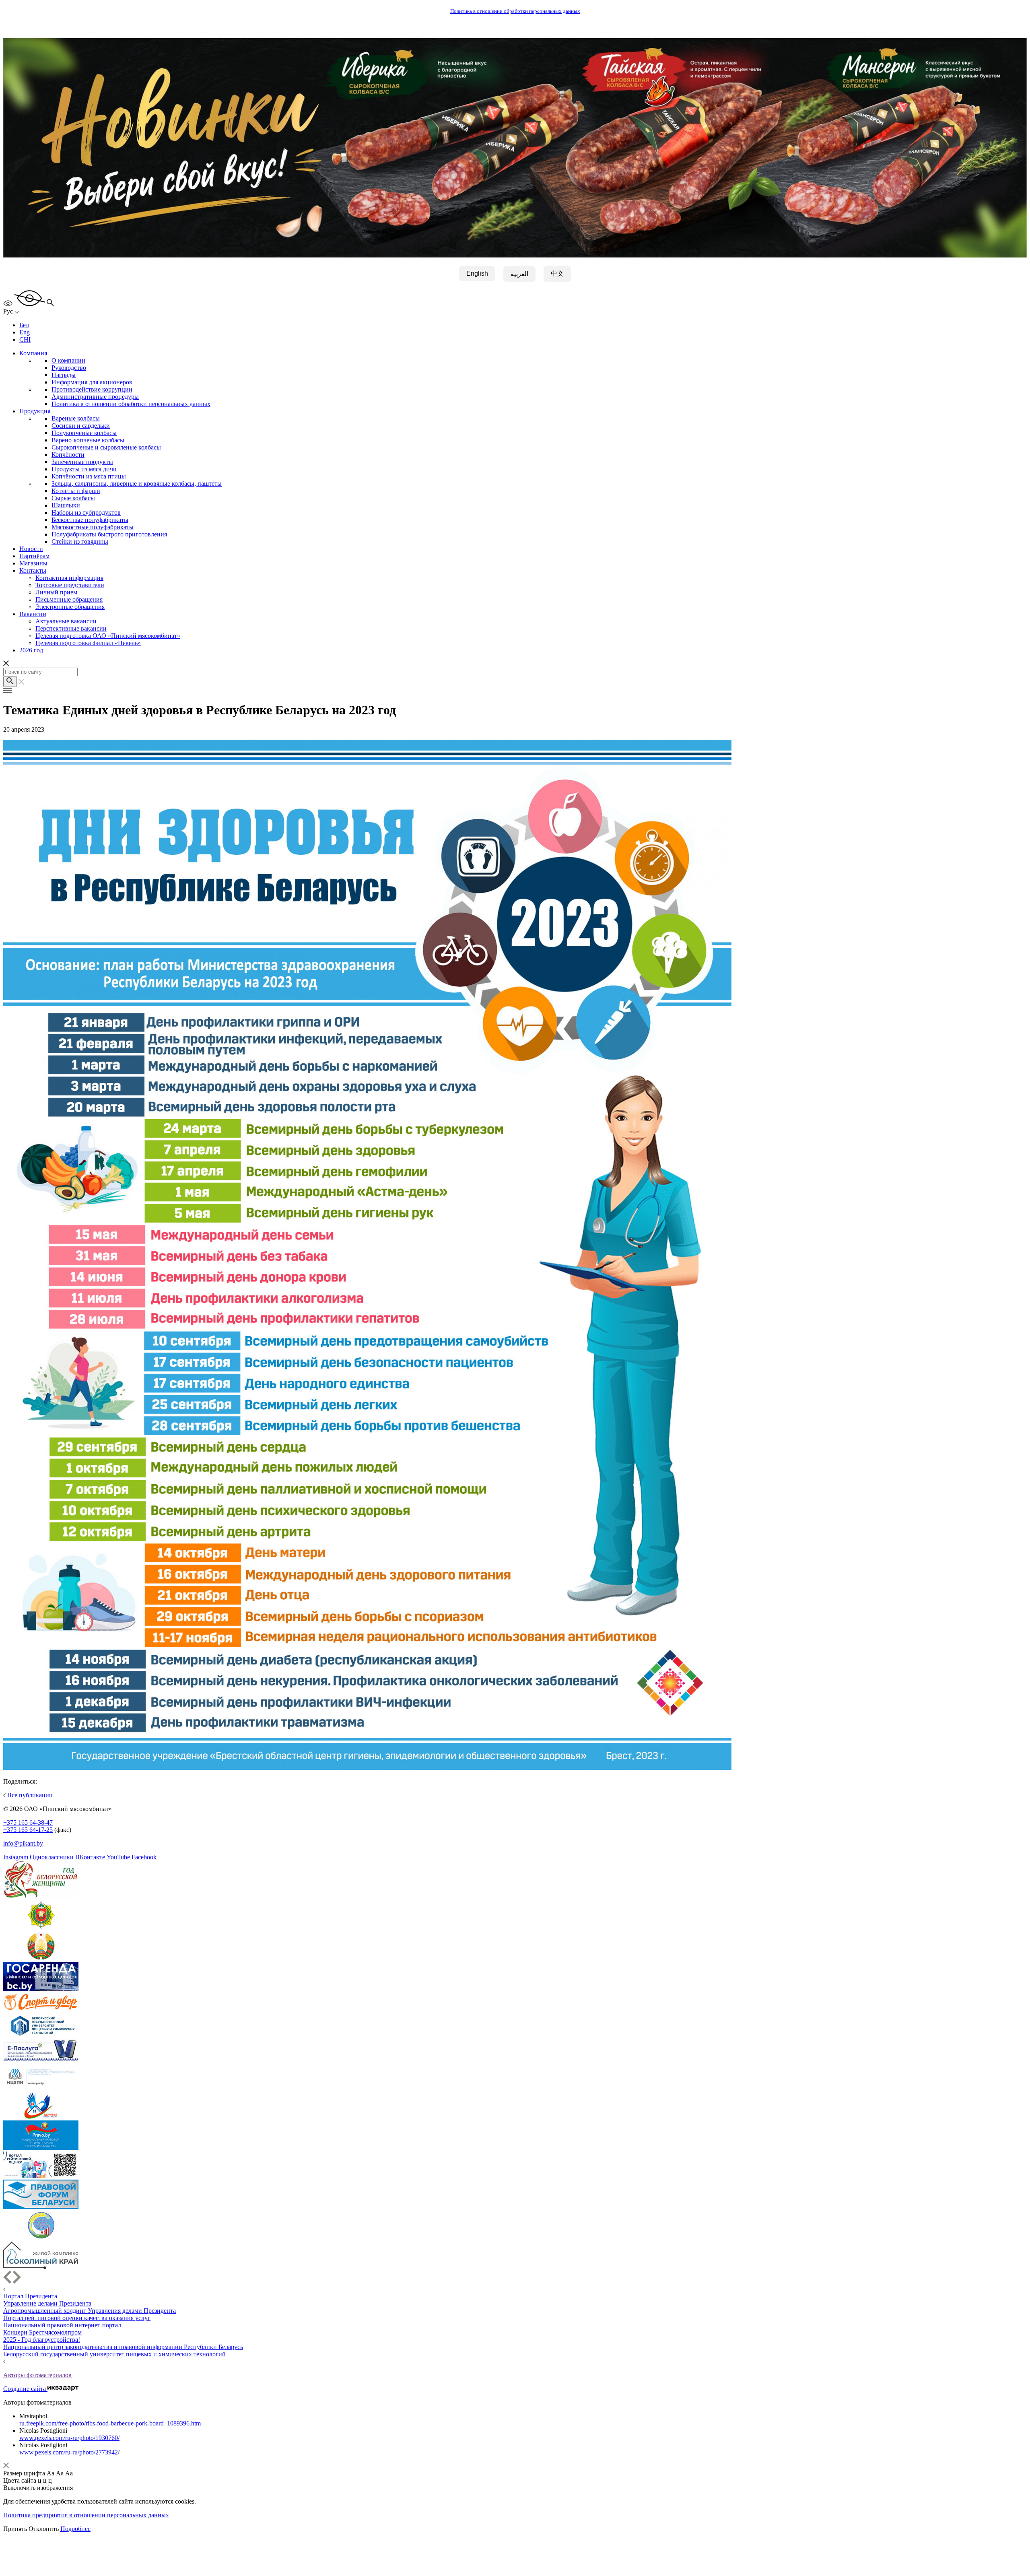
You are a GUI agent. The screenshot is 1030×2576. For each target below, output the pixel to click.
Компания (33, 353)
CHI (25, 339)
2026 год (31, 650)
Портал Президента (30, 2296)
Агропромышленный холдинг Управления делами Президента (90, 2311)
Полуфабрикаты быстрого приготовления (109, 534)
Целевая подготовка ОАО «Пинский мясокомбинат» (108, 636)
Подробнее (75, 2529)
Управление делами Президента (47, 2303)
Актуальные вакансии (66, 621)
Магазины (33, 563)
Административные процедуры (95, 397)
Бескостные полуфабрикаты (90, 520)
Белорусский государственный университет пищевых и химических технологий (114, 2354)
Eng (25, 332)
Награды (64, 375)
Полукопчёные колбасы (84, 433)
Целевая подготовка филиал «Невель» (88, 643)
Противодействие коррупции (92, 389)
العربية (519, 274)
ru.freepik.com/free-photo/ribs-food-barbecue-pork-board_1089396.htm (110, 2423)
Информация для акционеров (92, 382)
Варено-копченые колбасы (88, 440)
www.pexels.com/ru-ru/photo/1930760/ (69, 2438)
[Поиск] (10, 682)
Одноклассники (52, 1857)
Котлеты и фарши (76, 491)
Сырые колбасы (73, 498)
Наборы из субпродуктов (86, 513)
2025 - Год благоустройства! (42, 2340)
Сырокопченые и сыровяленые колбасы (106, 447)
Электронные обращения (70, 607)
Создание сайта (25, 2389)
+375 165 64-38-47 (28, 1822)
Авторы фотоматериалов (37, 2375)
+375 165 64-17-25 (28, 1830)
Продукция (35, 411)
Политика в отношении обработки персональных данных (515, 11)
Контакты (33, 570)
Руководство (69, 368)
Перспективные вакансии (71, 628)
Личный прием (56, 592)
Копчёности (68, 455)
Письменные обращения (69, 599)
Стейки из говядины (80, 541)
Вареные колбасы (76, 418)
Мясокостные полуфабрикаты (93, 527)
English (477, 273)
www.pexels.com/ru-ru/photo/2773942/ (69, 2452)
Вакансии (33, 614)
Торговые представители (70, 585)
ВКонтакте (90, 1857)
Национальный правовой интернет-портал (62, 2325)
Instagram (16, 1857)
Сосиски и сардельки (81, 426)
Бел (24, 325)
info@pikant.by (23, 1843)
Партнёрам (34, 556)
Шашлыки (66, 505)
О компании (68, 360)
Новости (31, 549)
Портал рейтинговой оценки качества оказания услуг (77, 2318)
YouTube (118, 1857)
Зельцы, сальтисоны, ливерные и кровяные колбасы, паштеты (137, 484)
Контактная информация (69, 578)
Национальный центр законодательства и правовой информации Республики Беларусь (123, 2347)
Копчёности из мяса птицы (89, 476)
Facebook (144, 1857)
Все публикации (29, 1795)
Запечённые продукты (82, 462)
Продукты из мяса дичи (84, 469)
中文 (557, 273)
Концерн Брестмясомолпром (42, 2332)
